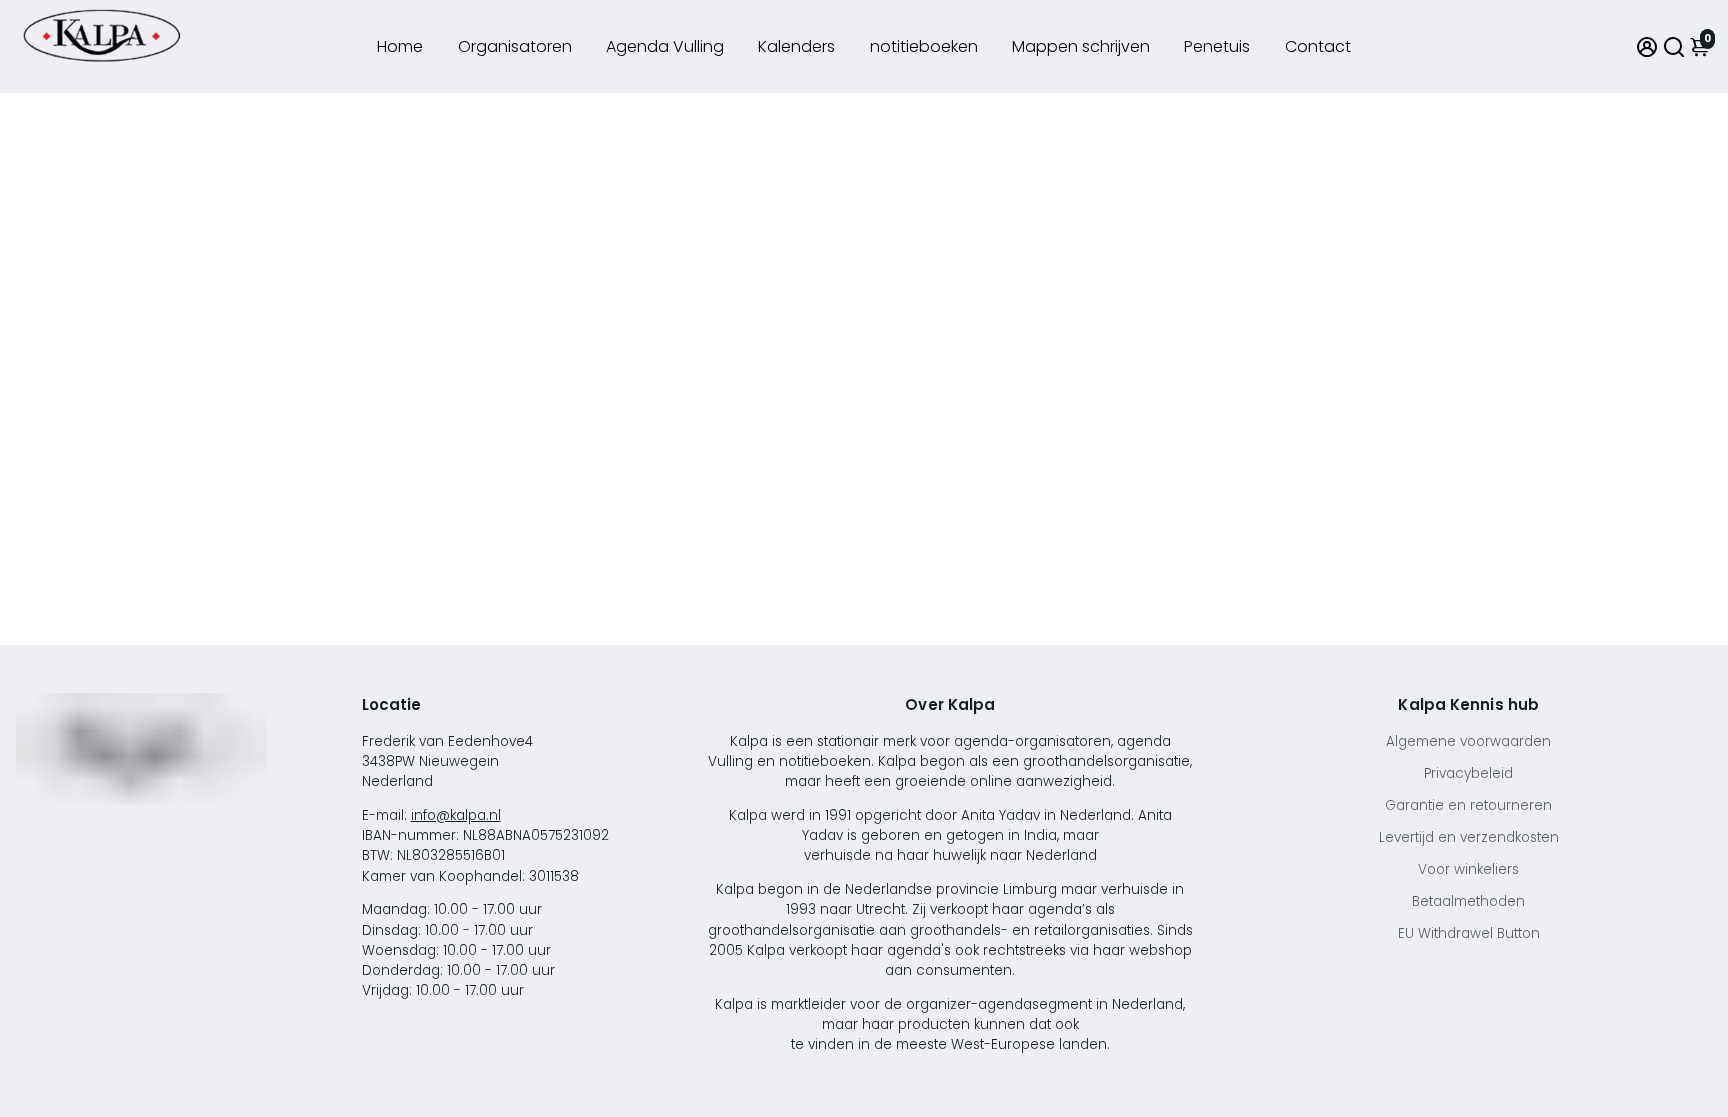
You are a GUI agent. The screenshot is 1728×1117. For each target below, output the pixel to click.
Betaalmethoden (1468, 901)
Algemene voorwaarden (1468, 741)
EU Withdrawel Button (1469, 933)
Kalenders (796, 46)
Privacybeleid (1468, 773)
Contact (1318, 46)
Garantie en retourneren (1468, 805)
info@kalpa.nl (456, 815)
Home (400, 46)
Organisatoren (515, 46)
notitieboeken (924, 46)
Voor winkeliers (1468, 869)
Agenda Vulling (665, 46)
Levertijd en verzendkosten (1469, 837)
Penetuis (1217, 46)
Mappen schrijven (1081, 46)
